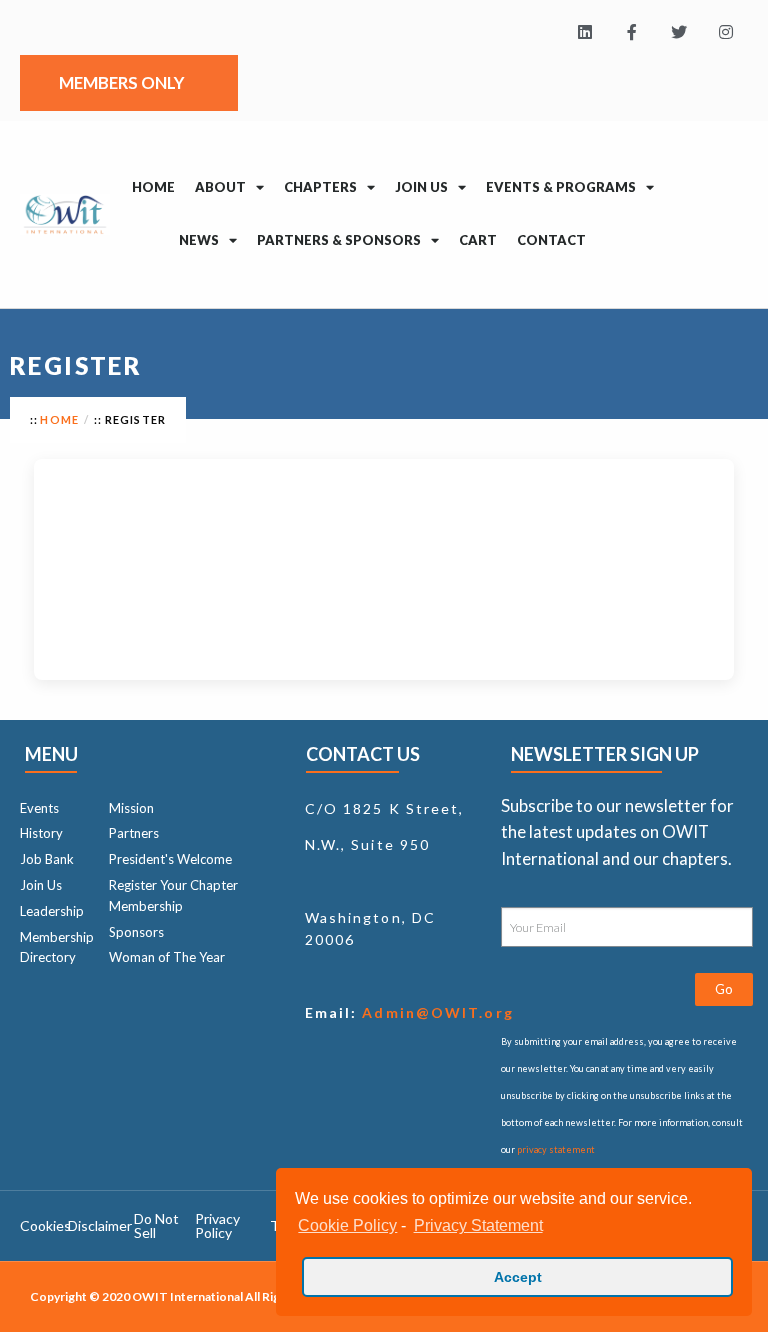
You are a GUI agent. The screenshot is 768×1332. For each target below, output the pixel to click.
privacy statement (556, 1149)
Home (153, 187)
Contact (551, 240)
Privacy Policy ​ (217, 1225)
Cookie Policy (347, 1225)
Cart (478, 240)
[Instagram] (725, 32)
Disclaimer (100, 1225)
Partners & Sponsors (339, 240)
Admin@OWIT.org (435, 1012)
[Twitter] (678, 32)
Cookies (45, 1225)
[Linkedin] (585, 32)
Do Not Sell (156, 1225)
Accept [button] (518, 1277)
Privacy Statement (478, 1225)
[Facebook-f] (632, 32)
